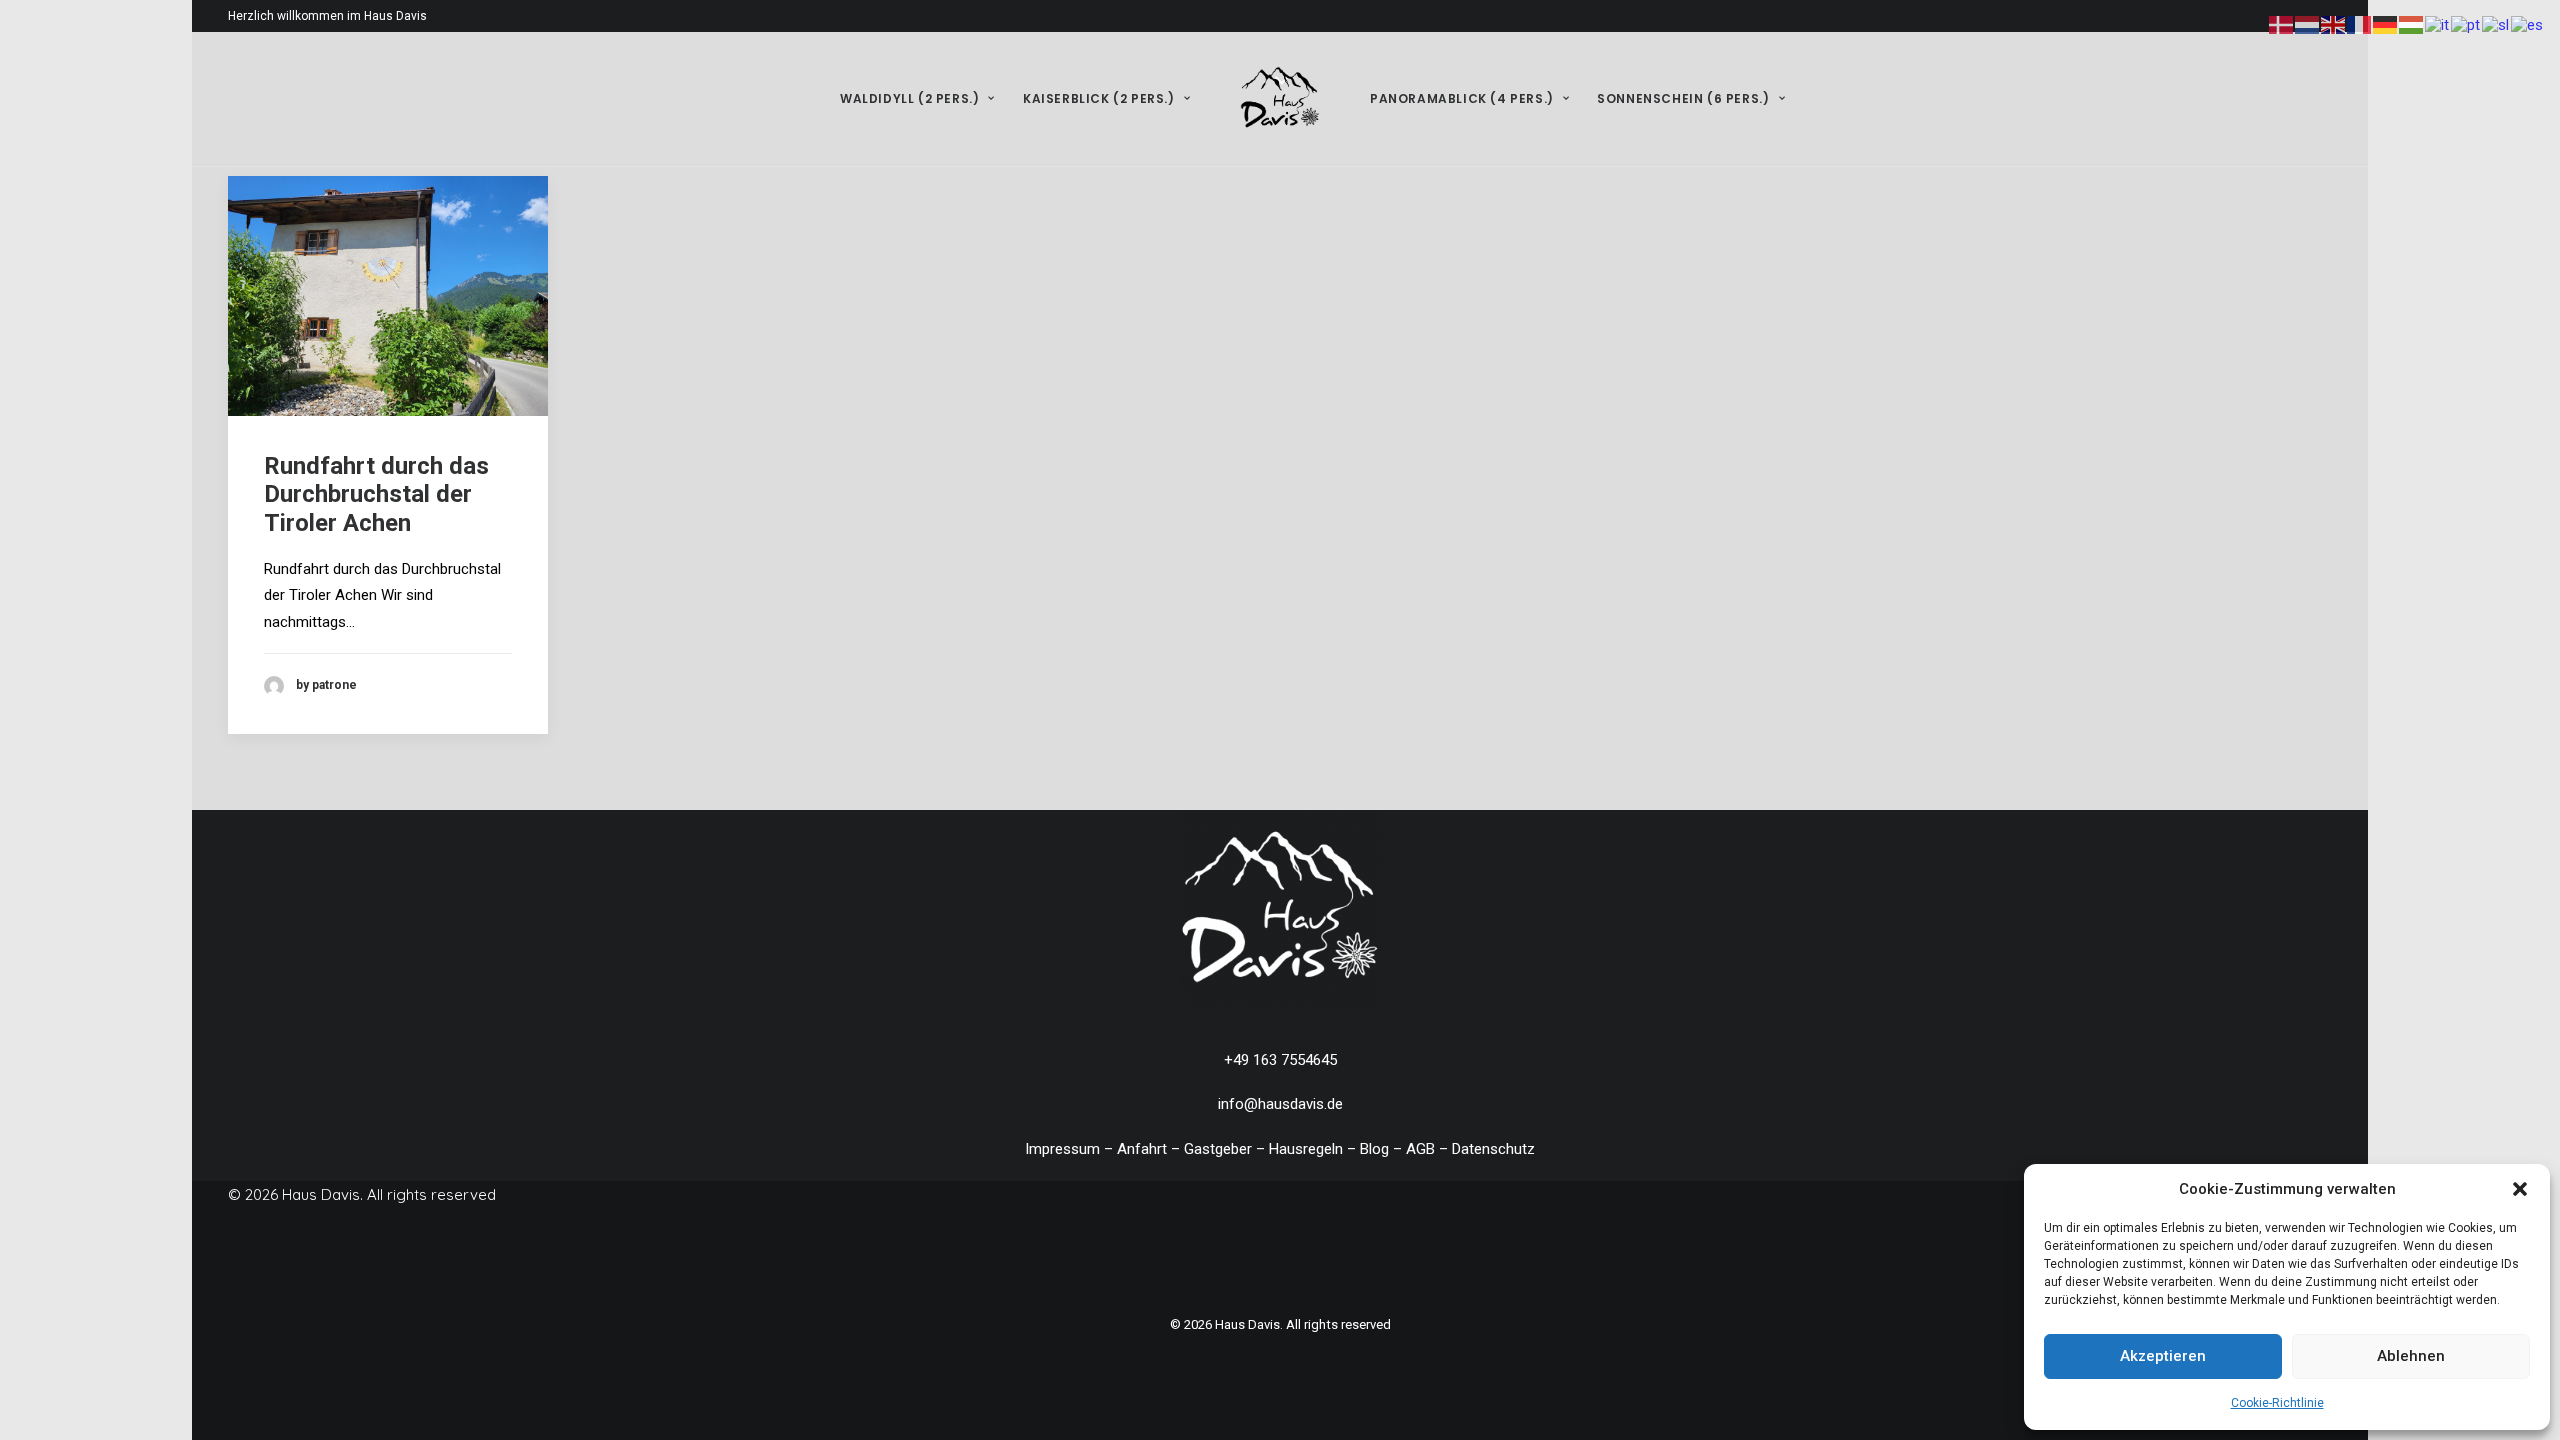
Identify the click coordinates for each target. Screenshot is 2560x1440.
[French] (2360, 24)
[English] (2334, 24)
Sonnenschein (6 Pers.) (1683, 98)
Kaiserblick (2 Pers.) (1099, 98)
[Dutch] (2308, 24)
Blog (1374, 1149)
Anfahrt (1142, 1149)
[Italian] (2438, 24)
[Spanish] (2528, 24)
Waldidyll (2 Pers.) (909, 98)
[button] (2520, 1189)
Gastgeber (1218, 1149)
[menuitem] (917, 99)
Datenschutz (1493, 1149)
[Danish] (2282, 24)
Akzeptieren (2163, 1356)
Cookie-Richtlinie (2277, 1403)
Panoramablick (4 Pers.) (1462, 98)
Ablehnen (2411, 1356)
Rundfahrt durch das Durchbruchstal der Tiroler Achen (376, 495)
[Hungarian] (2412, 24)
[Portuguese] (2466, 24)
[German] (2386, 24)
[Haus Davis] (1280, 99)
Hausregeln (1306, 1149)
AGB (1420, 1149)
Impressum (1062, 1149)
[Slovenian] (2496, 24)
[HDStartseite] (1280, 911)
